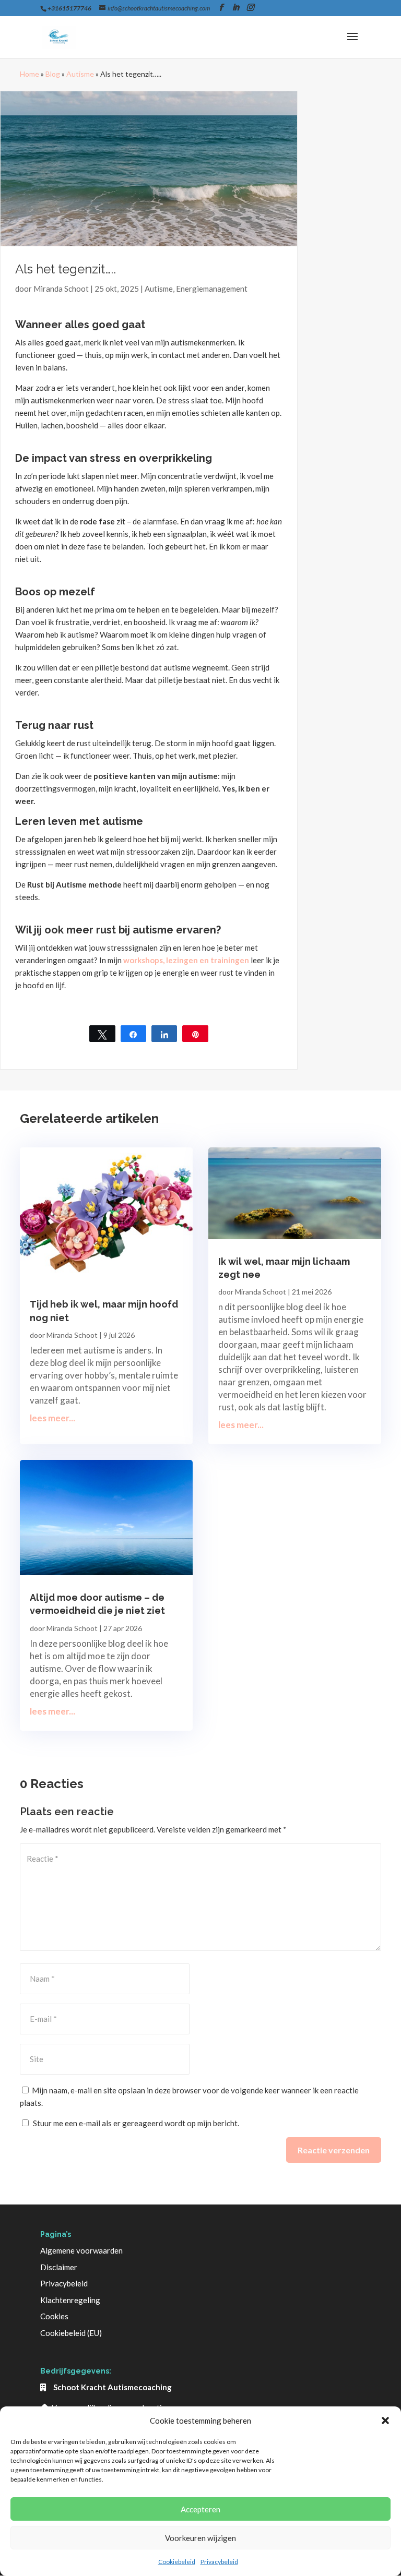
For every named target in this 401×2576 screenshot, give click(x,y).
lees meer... (52, 1418)
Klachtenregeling (70, 2300)
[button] (385, 2421)
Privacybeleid (219, 2562)
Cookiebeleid (177, 2562)
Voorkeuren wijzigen (200, 2538)
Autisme (80, 74)
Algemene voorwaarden (81, 2250)
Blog (53, 74)
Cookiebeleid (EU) (71, 2333)
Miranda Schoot (61, 289)
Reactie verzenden (334, 2150)
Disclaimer (59, 2267)
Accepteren (200, 2509)
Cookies (54, 2316)
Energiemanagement (212, 289)
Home (30, 74)
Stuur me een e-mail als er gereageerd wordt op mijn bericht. (136, 2123)
